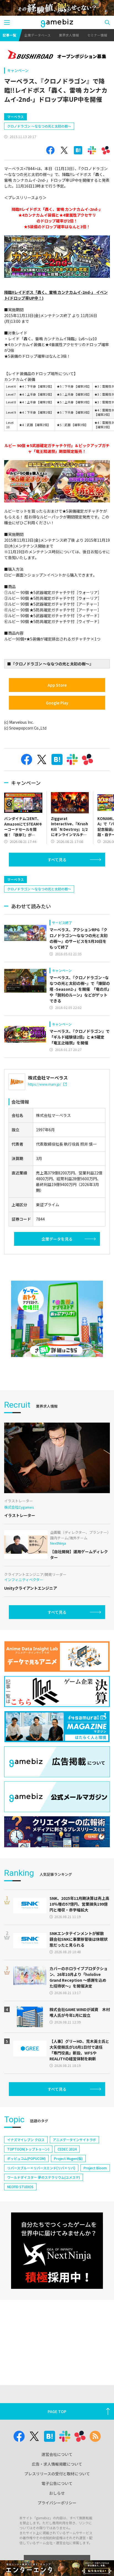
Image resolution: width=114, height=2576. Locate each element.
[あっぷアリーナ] (57, 1319)
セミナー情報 (97, 35)
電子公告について (57, 2483)
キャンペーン (18, 70)
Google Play (57, 703)
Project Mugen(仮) (68, 2158)
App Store (57, 685)
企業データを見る (57, 1239)
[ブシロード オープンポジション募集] (57, 55)
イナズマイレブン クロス (26, 2140)
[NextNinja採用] (57, 2251)
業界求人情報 (69, 35)
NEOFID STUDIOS (20, 2187)
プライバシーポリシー (57, 2503)
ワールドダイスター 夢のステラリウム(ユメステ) (44, 2177)
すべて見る (57, 860)
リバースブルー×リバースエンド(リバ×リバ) (41, 2168)
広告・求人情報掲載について (57, 2464)
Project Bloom (95, 2168)
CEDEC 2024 (67, 2149)
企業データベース (37, 35)
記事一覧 (9, 35)
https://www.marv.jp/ (45, 1084)
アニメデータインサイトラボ (74, 2140)
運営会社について (57, 2454)
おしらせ (57, 2493)
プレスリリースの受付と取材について (57, 2474)
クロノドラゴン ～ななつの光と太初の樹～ (39, 126)
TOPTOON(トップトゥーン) (28, 2149)
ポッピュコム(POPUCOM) (26, 2158)
